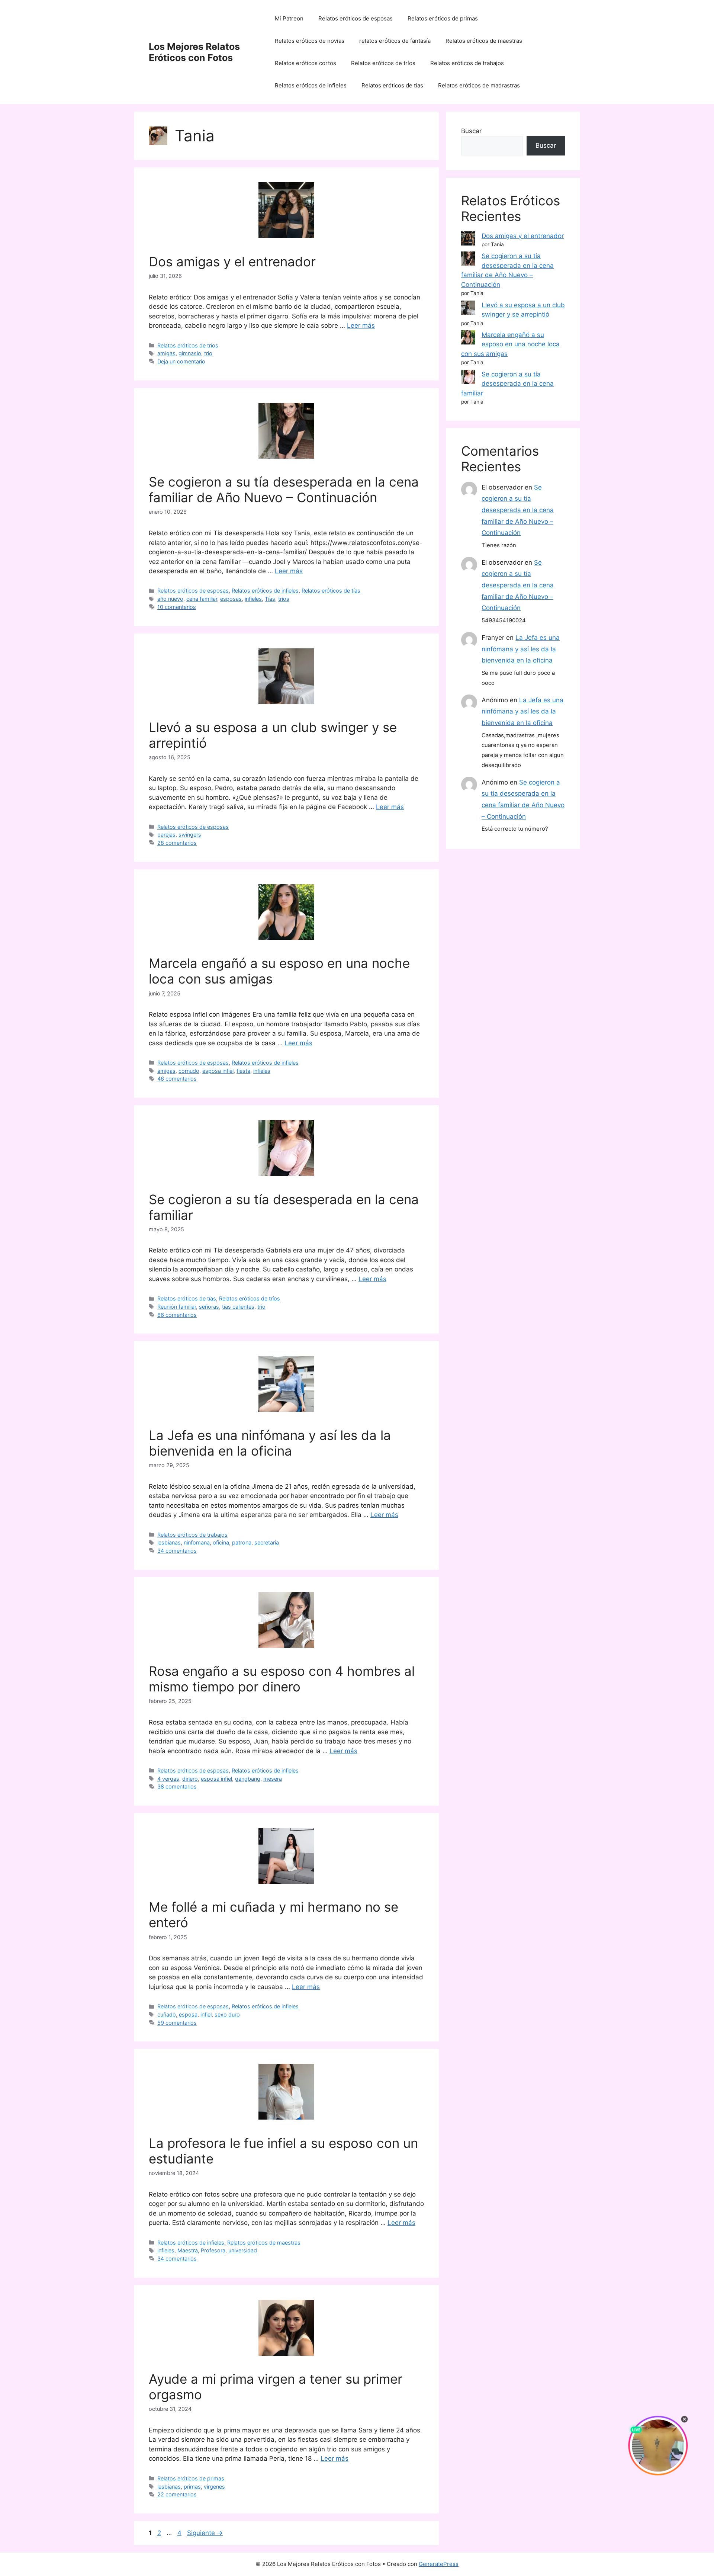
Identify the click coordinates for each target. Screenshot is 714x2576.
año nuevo (170, 599)
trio (208, 353)
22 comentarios (177, 2494)
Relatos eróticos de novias (310, 41)
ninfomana (197, 1542)
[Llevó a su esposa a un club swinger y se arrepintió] (468, 309)
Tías (270, 599)
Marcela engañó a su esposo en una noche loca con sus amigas (510, 344)
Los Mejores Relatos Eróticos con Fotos (194, 52)
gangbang (248, 1779)
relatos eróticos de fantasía (395, 41)
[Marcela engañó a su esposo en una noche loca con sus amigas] (468, 339)
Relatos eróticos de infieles (311, 85)
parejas (166, 835)
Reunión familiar (177, 1307)
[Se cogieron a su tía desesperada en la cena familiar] (468, 378)
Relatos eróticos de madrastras (479, 85)
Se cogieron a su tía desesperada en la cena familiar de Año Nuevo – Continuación (284, 490)
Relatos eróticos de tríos (383, 63)
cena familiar (202, 599)
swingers (190, 835)
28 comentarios (177, 843)
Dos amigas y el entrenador (232, 262)
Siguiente (205, 2533)
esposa (188, 2014)
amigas (166, 353)
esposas (231, 599)
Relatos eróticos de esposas (356, 18)
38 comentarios (177, 1786)
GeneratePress (439, 2564)
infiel (206, 2014)
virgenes (214, 2487)
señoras (209, 1307)
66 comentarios (177, 1315)
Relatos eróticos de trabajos (467, 63)
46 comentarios (177, 1079)
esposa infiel (218, 1071)
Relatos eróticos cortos (305, 63)
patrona (242, 1542)
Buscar (471, 131)
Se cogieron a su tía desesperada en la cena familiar (507, 384)
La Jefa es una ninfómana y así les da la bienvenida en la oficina (270, 1443)
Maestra (188, 2250)
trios (284, 599)
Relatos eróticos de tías (392, 85)
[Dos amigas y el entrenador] (468, 240)
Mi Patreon (289, 18)
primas (192, 2487)
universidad (243, 2250)
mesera (273, 1779)
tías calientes (238, 1307)
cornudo (189, 1071)
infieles (253, 599)
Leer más (361, 325)
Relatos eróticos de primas (443, 18)
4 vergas (168, 1779)
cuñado (167, 2014)
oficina (221, 1542)
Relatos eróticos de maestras (484, 41)
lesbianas (169, 1542)
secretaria (267, 1542)
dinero (190, 1779)
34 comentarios (177, 1551)
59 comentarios (177, 2023)
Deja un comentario (181, 361)
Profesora (213, 2250)
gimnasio (190, 353)
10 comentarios (177, 607)
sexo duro (227, 2014)
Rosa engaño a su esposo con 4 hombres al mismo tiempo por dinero (282, 1679)
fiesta (243, 1071)
